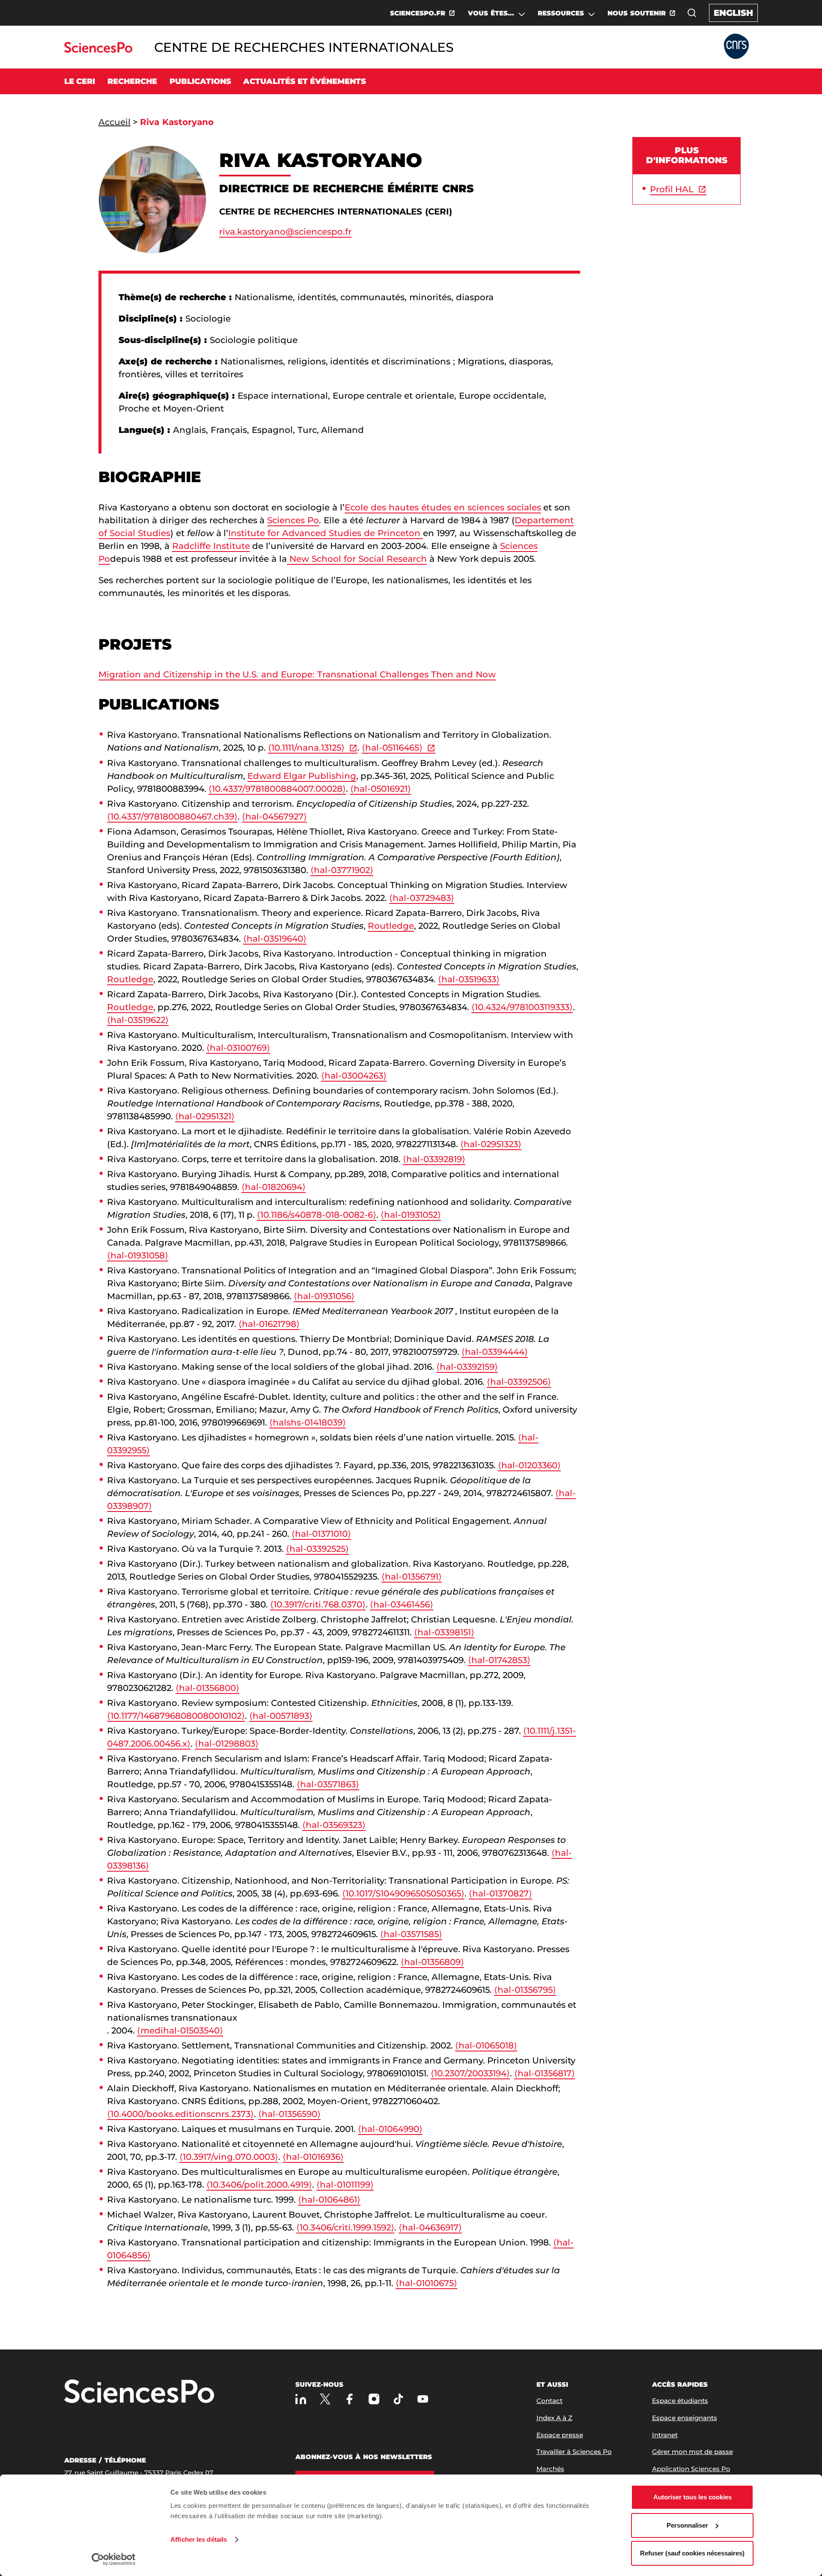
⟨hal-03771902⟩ (342, 870)
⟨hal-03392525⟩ (317, 1549)
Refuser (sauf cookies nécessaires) (692, 2553)
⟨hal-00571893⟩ (281, 1716)
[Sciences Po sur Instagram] (374, 2399)
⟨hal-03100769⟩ (238, 1048)
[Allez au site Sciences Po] (98, 50)
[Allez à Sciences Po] (139, 2392)
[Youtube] (423, 2399)
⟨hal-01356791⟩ (412, 1577)
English (733, 13)
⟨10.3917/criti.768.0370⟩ (318, 1604)
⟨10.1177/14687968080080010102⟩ (176, 1716)
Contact (549, 2401)
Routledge (391, 926)
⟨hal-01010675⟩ (426, 2283)
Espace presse (560, 2435)
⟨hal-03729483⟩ (422, 898)
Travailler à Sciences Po (574, 2452)
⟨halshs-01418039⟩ (308, 1422)
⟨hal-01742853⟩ (499, 1660)
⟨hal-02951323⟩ (491, 1144)
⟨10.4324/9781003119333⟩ (522, 1007)
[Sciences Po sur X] (325, 2399)
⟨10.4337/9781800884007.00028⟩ (277, 789)
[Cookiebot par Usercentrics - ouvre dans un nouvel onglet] (114, 2559)
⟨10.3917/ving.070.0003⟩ (229, 2157)
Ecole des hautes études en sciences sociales (443, 507)
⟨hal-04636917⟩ (430, 2227)
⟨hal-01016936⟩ (313, 2157)
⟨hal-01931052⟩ (411, 1215)
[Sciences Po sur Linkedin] (301, 2399)
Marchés (550, 2469)
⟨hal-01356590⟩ (289, 2114)
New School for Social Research (357, 559)
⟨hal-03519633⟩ (469, 979)
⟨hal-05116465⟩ (392, 748)
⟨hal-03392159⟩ (467, 1367)
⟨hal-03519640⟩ (275, 939)
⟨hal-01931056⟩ (324, 1296)
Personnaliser (687, 2525)
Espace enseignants (685, 2418)
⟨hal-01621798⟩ (269, 1324)
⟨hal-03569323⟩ (334, 1825)
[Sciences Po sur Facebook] (350, 2399)
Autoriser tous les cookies (692, 2497)
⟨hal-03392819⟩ (434, 1159)
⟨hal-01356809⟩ (432, 1962)
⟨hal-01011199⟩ (345, 2185)
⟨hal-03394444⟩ (495, 1352)
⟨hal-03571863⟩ (328, 1784)
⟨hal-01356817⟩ (545, 2073)
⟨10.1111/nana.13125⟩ (306, 748)
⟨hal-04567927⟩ (274, 817)
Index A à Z (554, 2418)
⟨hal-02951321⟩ (205, 1116)
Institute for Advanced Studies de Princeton (325, 533)
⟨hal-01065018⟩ (486, 2045)
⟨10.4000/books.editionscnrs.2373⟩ (180, 2114)
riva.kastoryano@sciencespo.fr (285, 232)
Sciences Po (293, 520)
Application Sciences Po (691, 2469)
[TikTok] (398, 2399)
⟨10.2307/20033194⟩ (470, 2073)
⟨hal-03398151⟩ (444, 1632)
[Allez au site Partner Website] (736, 47)
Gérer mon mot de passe (692, 2452)
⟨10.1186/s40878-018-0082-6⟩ (317, 1215)
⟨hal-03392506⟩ (519, 1382)
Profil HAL (672, 189)
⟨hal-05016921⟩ (381, 789)
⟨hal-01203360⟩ (529, 1465)
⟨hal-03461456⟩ (402, 1604)
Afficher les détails (199, 2539)
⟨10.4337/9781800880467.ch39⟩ (172, 817)
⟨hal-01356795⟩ (525, 1990)
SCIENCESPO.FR (418, 13)
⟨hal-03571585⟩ (411, 1934)
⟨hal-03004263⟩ (354, 1076)
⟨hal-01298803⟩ (227, 1744)
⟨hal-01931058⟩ (138, 1255)
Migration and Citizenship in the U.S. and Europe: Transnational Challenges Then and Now (297, 674)
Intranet (665, 2435)
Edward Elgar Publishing (302, 776)
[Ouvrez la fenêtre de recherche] (692, 13)
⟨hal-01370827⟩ (500, 1893)
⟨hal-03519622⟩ (138, 1020)
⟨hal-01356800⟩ (207, 1688)
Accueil (115, 122)
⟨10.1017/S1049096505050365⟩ (403, 1893)
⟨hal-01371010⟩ (321, 1534)
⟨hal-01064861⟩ (329, 2200)
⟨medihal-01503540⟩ (180, 2030)
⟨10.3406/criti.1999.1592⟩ (345, 2227)
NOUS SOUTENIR (637, 13)
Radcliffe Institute (211, 546)
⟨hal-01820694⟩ (274, 1187)
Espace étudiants (680, 2401)
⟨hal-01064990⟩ (390, 2129)
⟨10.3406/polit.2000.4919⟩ (259, 2185)
